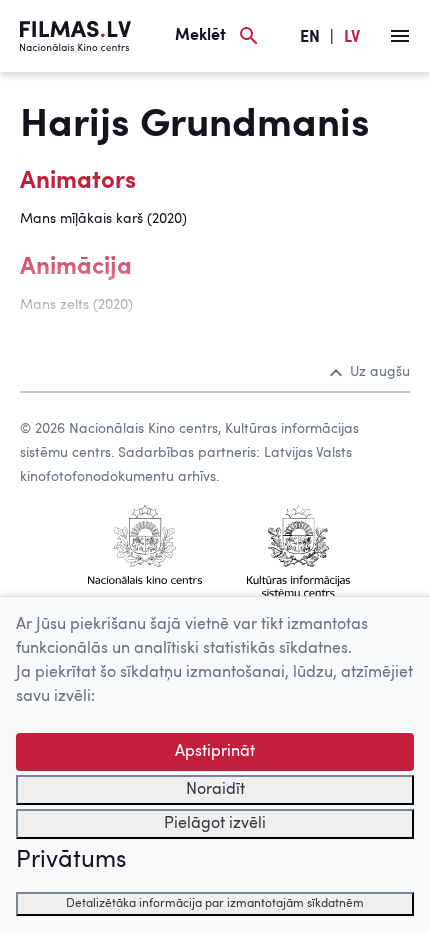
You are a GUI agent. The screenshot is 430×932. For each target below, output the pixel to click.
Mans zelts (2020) (76, 305)
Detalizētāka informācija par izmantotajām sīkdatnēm (215, 904)
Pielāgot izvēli (215, 824)
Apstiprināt (215, 752)
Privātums (71, 861)
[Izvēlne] (400, 36)
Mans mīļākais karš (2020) (103, 219)
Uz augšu (380, 372)
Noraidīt (215, 790)
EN (310, 38)
